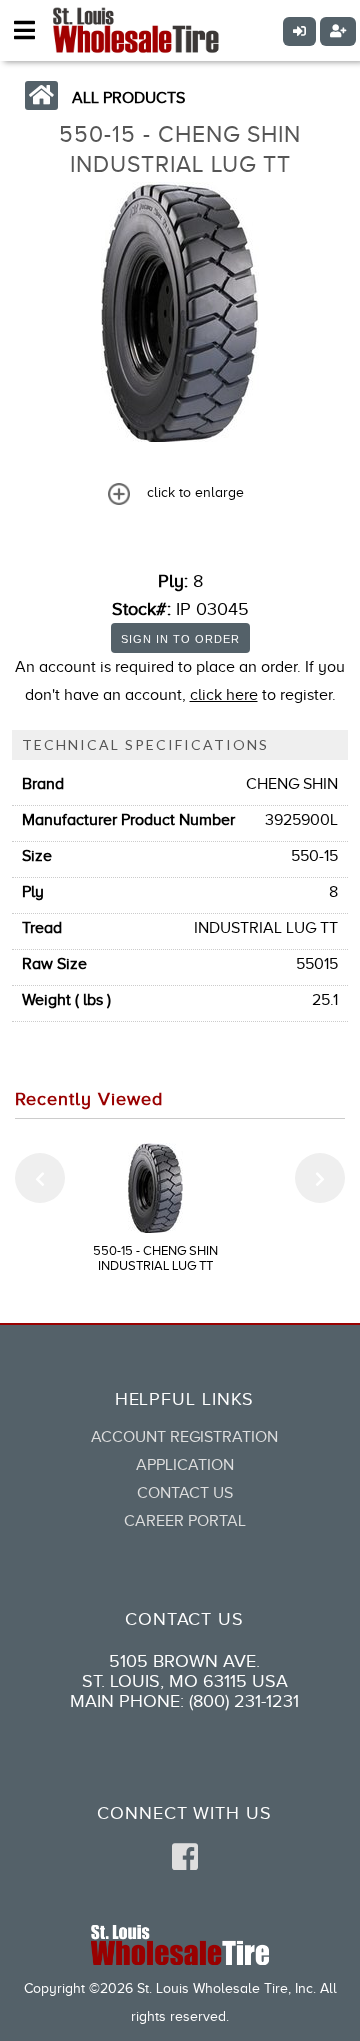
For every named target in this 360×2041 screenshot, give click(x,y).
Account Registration (184, 1437)
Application (185, 1465)
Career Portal (185, 1521)
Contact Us (185, 1493)
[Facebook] (185, 1858)
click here (224, 695)
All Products (128, 98)
